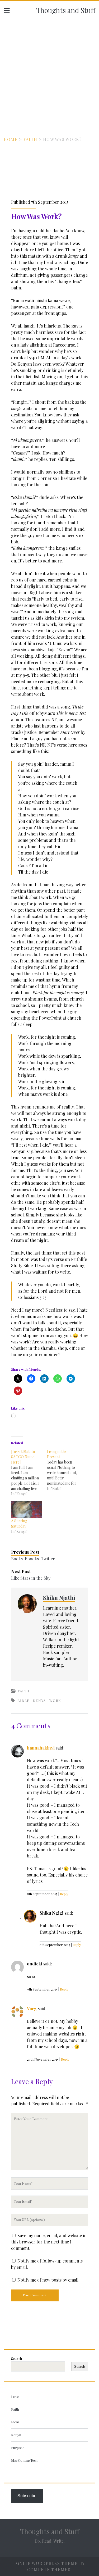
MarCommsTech (24, 2460)
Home (11, 139)
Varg (32, 2008)
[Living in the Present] (65, 1470)
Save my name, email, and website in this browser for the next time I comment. (49, 2242)
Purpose (18, 2448)
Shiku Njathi (59, 1597)
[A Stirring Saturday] (26, 1510)
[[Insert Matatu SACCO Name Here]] (29, 1473)
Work (55, 1700)
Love (15, 2396)
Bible (23, 1700)
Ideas (15, 2422)
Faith (30, 139)
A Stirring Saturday (19, 1523)
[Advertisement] (49, 71)
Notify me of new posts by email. (48, 2280)
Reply (64, 1894)
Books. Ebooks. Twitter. (33, 1559)
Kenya (39, 1700)
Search (16, 2358)
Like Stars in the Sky (31, 1578)
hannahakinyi (41, 1748)
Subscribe (27, 2496)
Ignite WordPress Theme (46, 2563)
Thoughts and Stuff (66, 10)
